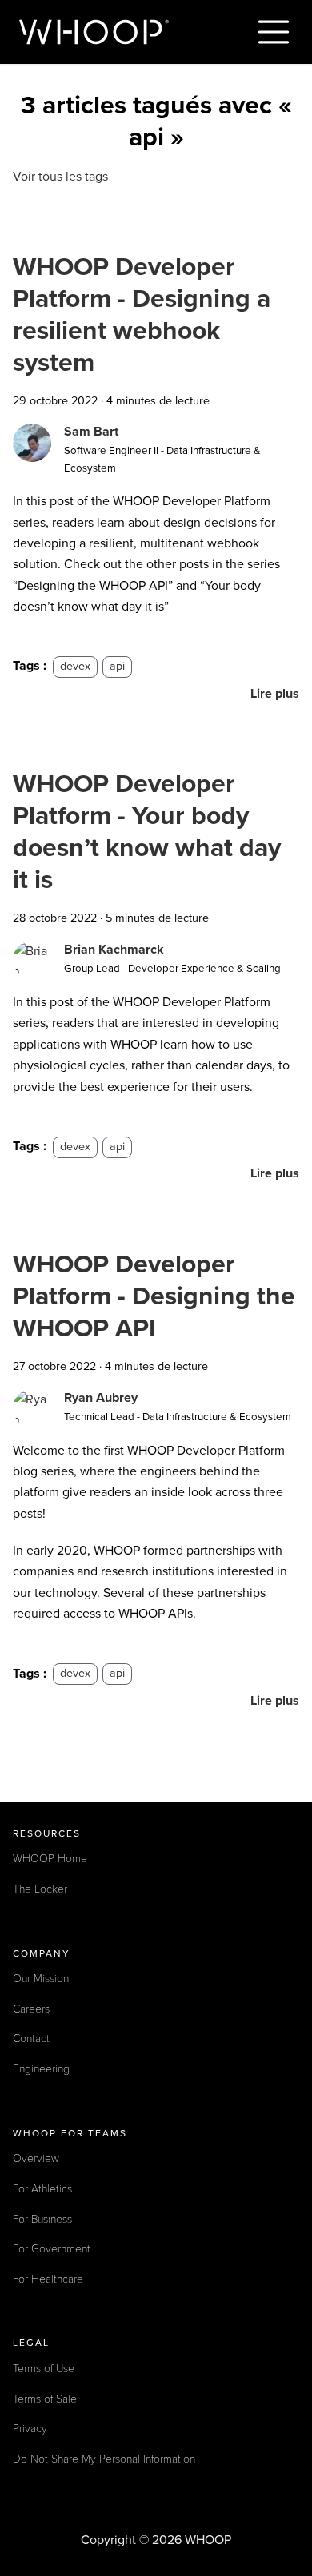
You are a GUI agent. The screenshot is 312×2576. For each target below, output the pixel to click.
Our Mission (41, 1979)
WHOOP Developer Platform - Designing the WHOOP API (154, 1296)
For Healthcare (48, 2279)
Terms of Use (44, 2369)
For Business (42, 2219)
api (117, 666)
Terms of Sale (45, 2399)
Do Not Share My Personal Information (104, 2459)
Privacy (30, 2429)
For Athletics (42, 2189)
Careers (31, 2009)
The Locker (40, 1889)
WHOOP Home (50, 1859)
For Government (52, 2249)
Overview (36, 2158)
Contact (31, 2039)
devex (75, 666)
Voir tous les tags (60, 177)
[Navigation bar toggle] (274, 32)
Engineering (41, 2069)
